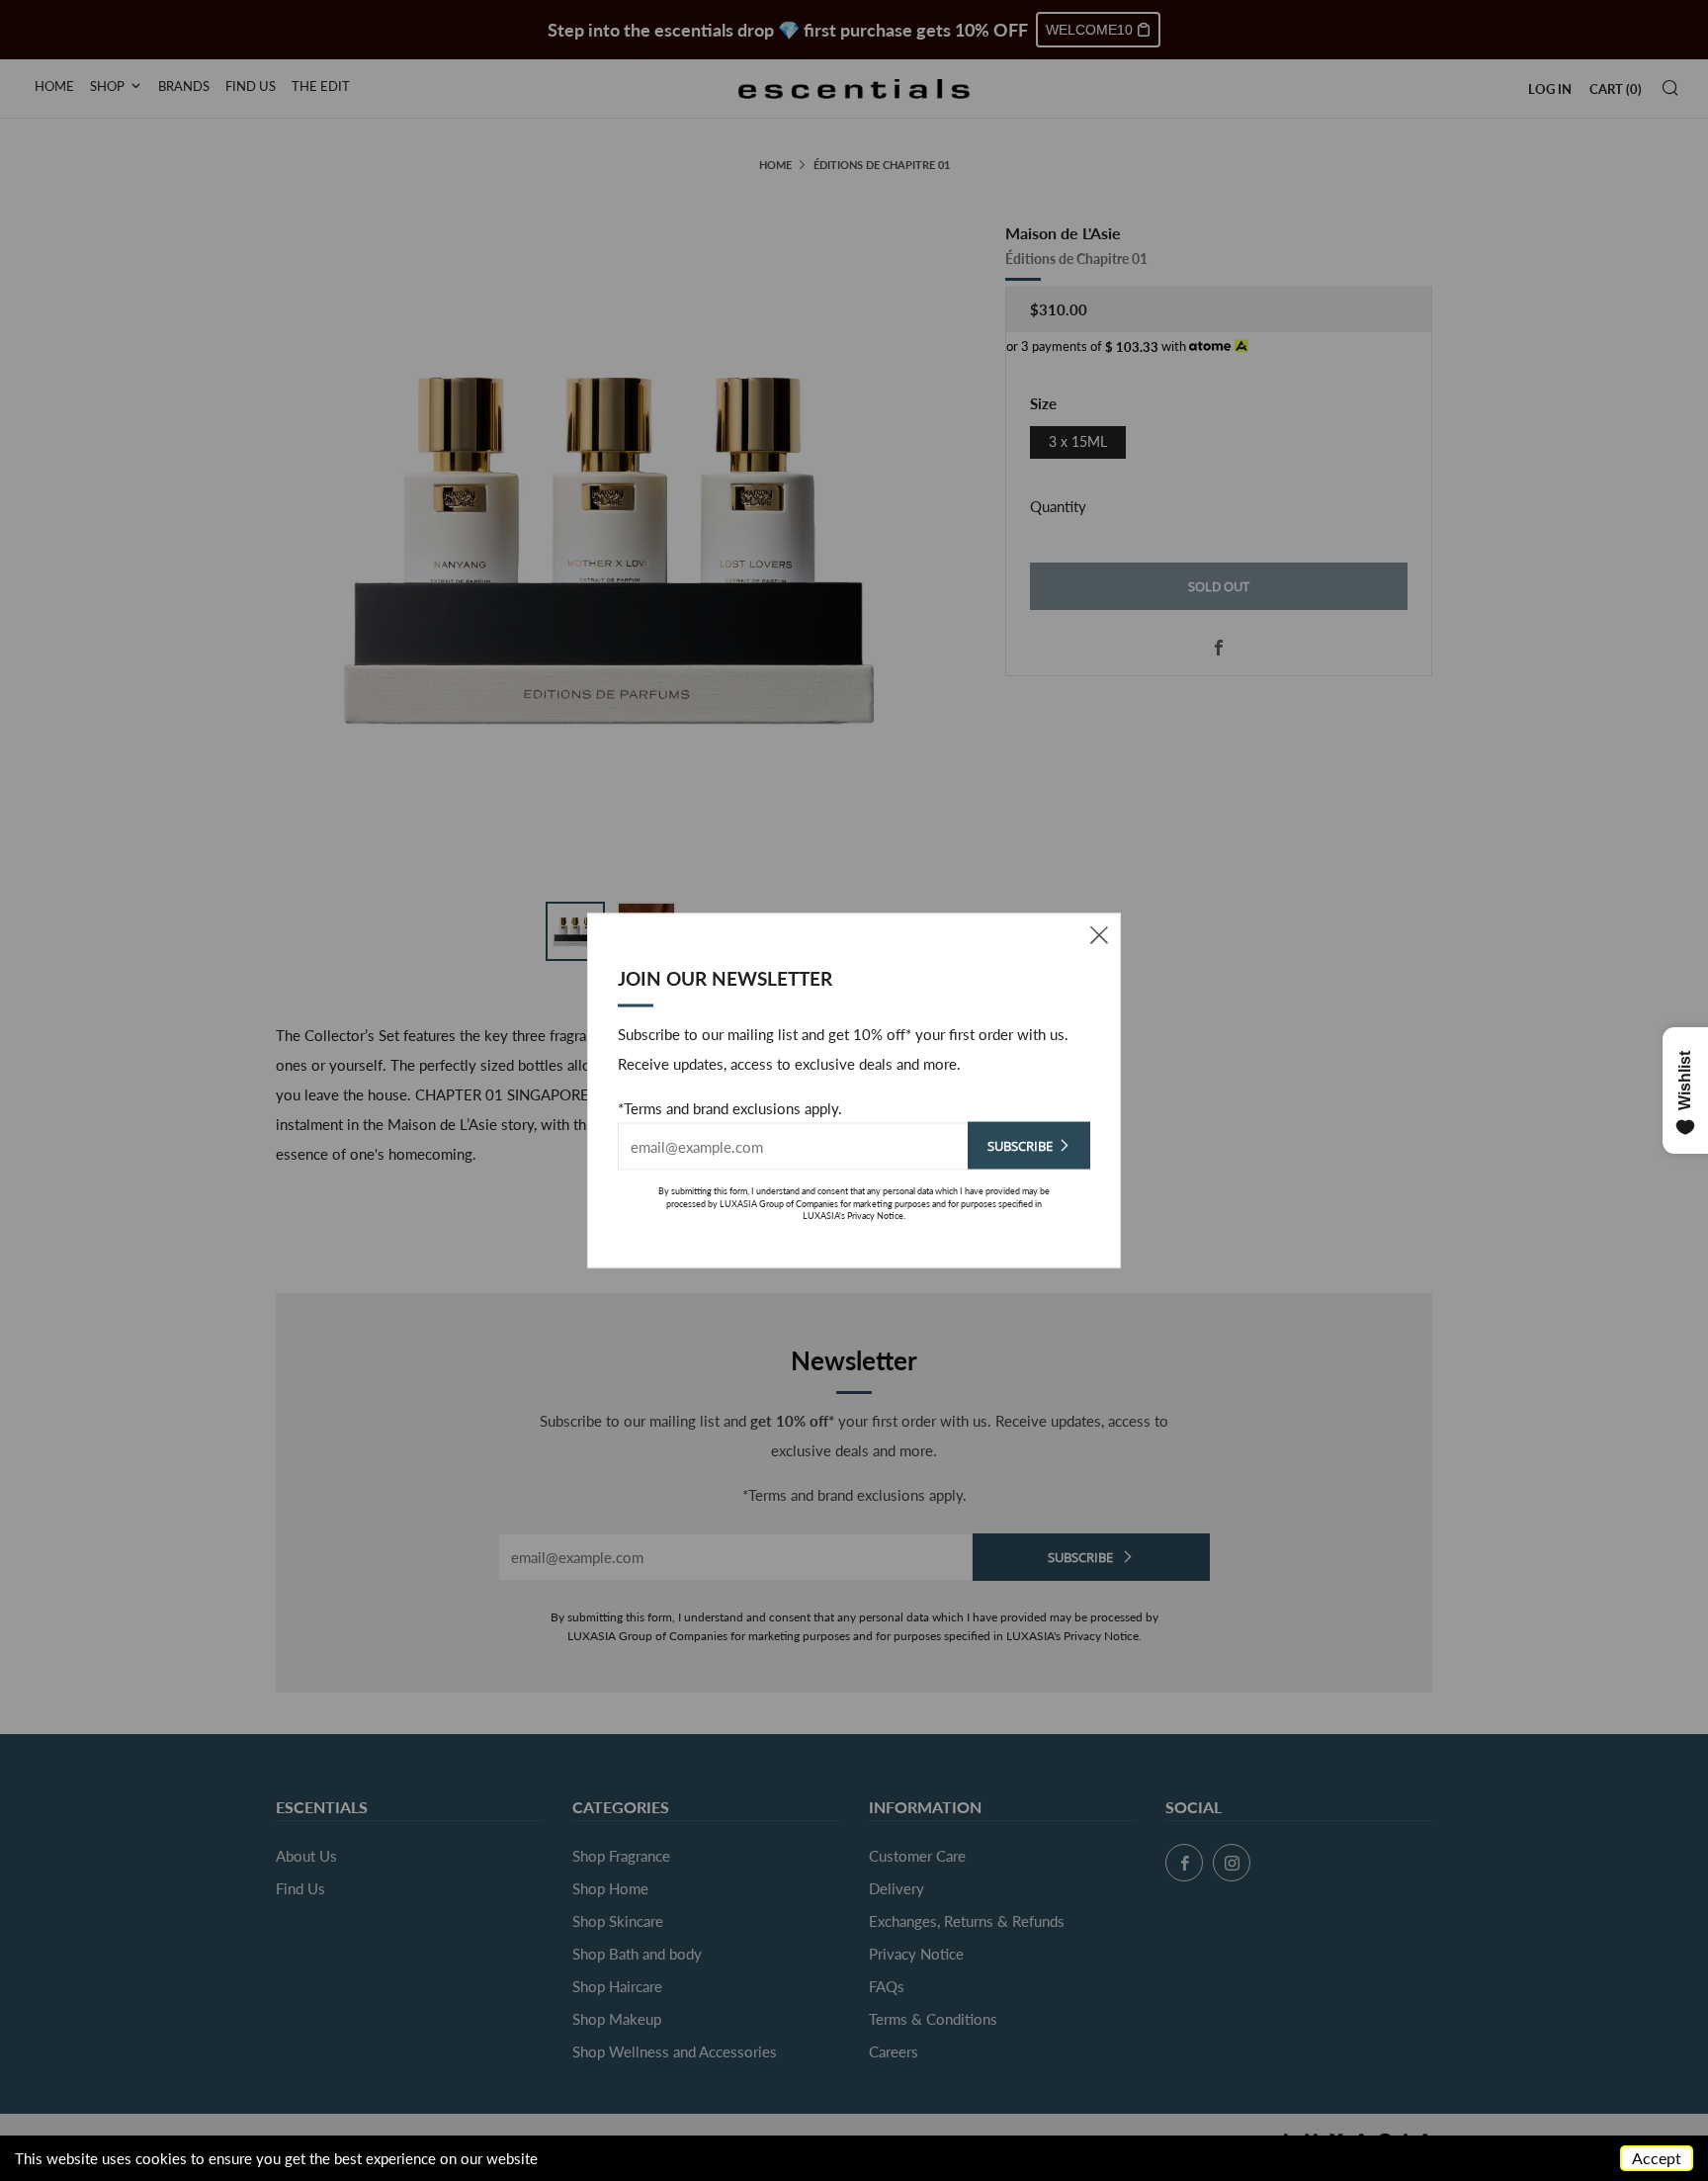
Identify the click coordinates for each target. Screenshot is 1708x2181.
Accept (1657, 2158)
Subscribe (1020, 1146)
